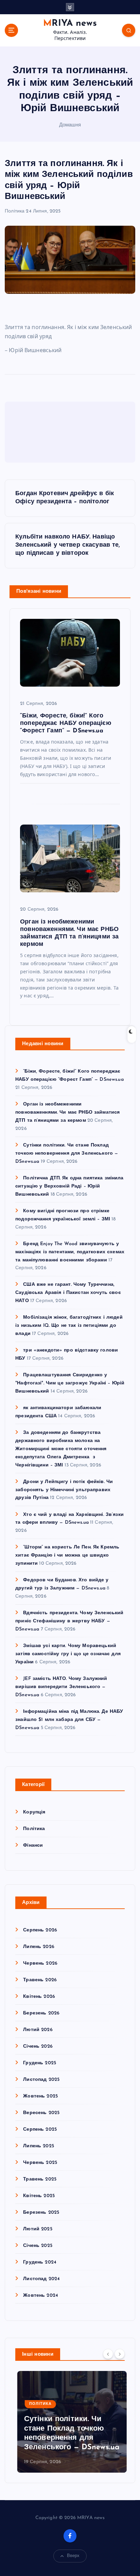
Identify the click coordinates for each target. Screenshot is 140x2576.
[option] (70, 2422)
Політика (15, 211)
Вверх (73, 2556)
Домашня (70, 125)
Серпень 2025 (40, 2129)
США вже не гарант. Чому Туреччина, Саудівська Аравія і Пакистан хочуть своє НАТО (68, 1293)
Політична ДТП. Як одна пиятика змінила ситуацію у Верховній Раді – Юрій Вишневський (69, 1186)
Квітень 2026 (39, 1997)
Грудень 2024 (40, 2262)
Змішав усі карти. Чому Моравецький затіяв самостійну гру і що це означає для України (68, 1654)
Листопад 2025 (41, 2080)
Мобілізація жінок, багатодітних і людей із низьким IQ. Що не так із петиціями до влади (69, 1326)
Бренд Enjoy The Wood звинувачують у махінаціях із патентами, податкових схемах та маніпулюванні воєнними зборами (70, 1252)
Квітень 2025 (39, 2196)
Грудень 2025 (40, 2063)
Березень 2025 (41, 2213)
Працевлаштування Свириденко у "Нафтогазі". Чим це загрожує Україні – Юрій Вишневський (70, 1383)
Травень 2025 (40, 2179)
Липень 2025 (39, 2146)
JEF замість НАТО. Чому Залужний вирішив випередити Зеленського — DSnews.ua (61, 1687)
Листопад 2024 (41, 2279)
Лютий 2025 (38, 2229)
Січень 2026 (38, 2046)
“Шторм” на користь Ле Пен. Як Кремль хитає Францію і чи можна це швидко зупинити (67, 1555)
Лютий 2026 (38, 2030)
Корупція (34, 1812)
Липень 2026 (39, 1947)
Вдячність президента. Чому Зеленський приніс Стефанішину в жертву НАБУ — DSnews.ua (69, 1621)
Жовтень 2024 (41, 2296)
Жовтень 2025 (40, 2096)
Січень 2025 (38, 2246)
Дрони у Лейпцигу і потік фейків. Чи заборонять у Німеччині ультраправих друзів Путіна (64, 1490)
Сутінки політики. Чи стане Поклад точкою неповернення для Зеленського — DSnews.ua (67, 1153)
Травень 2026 (40, 1980)
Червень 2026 (40, 1963)
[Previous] (108, 2354)
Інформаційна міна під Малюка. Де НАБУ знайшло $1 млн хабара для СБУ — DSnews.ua (69, 1720)
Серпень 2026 (40, 1930)
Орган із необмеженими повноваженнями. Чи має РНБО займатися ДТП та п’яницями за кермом (67, 1112)
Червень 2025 (40, 2163)
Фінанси (33, 1845)
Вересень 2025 (41, 2113)
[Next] (120, 2354)
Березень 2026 (41, 2013)
